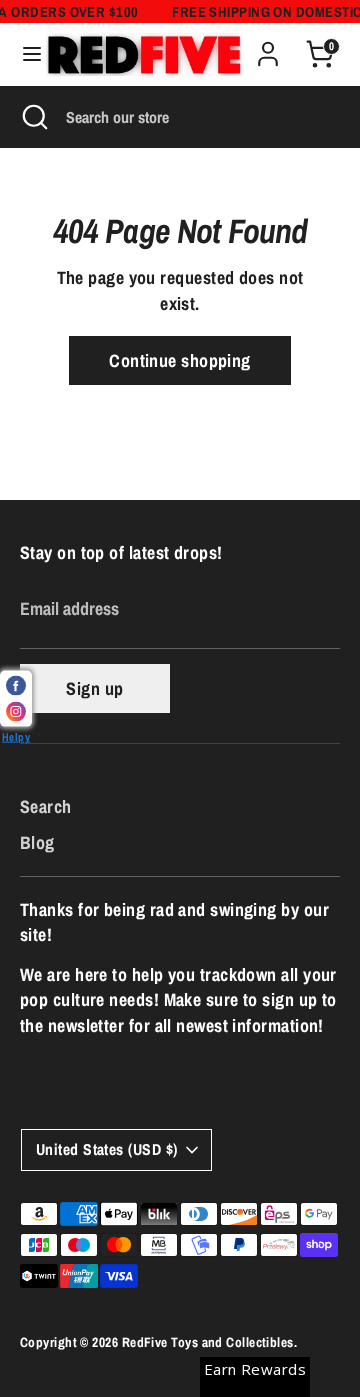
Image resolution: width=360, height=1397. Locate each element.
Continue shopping (180, 360)
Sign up (94, 688)
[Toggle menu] (24, 54)
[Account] (268, 46)
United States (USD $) (106, 1149)
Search (46, 806)
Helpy (16, 736)
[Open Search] (33, 117)
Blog (37, 842)
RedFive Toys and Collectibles (208, 1342)
